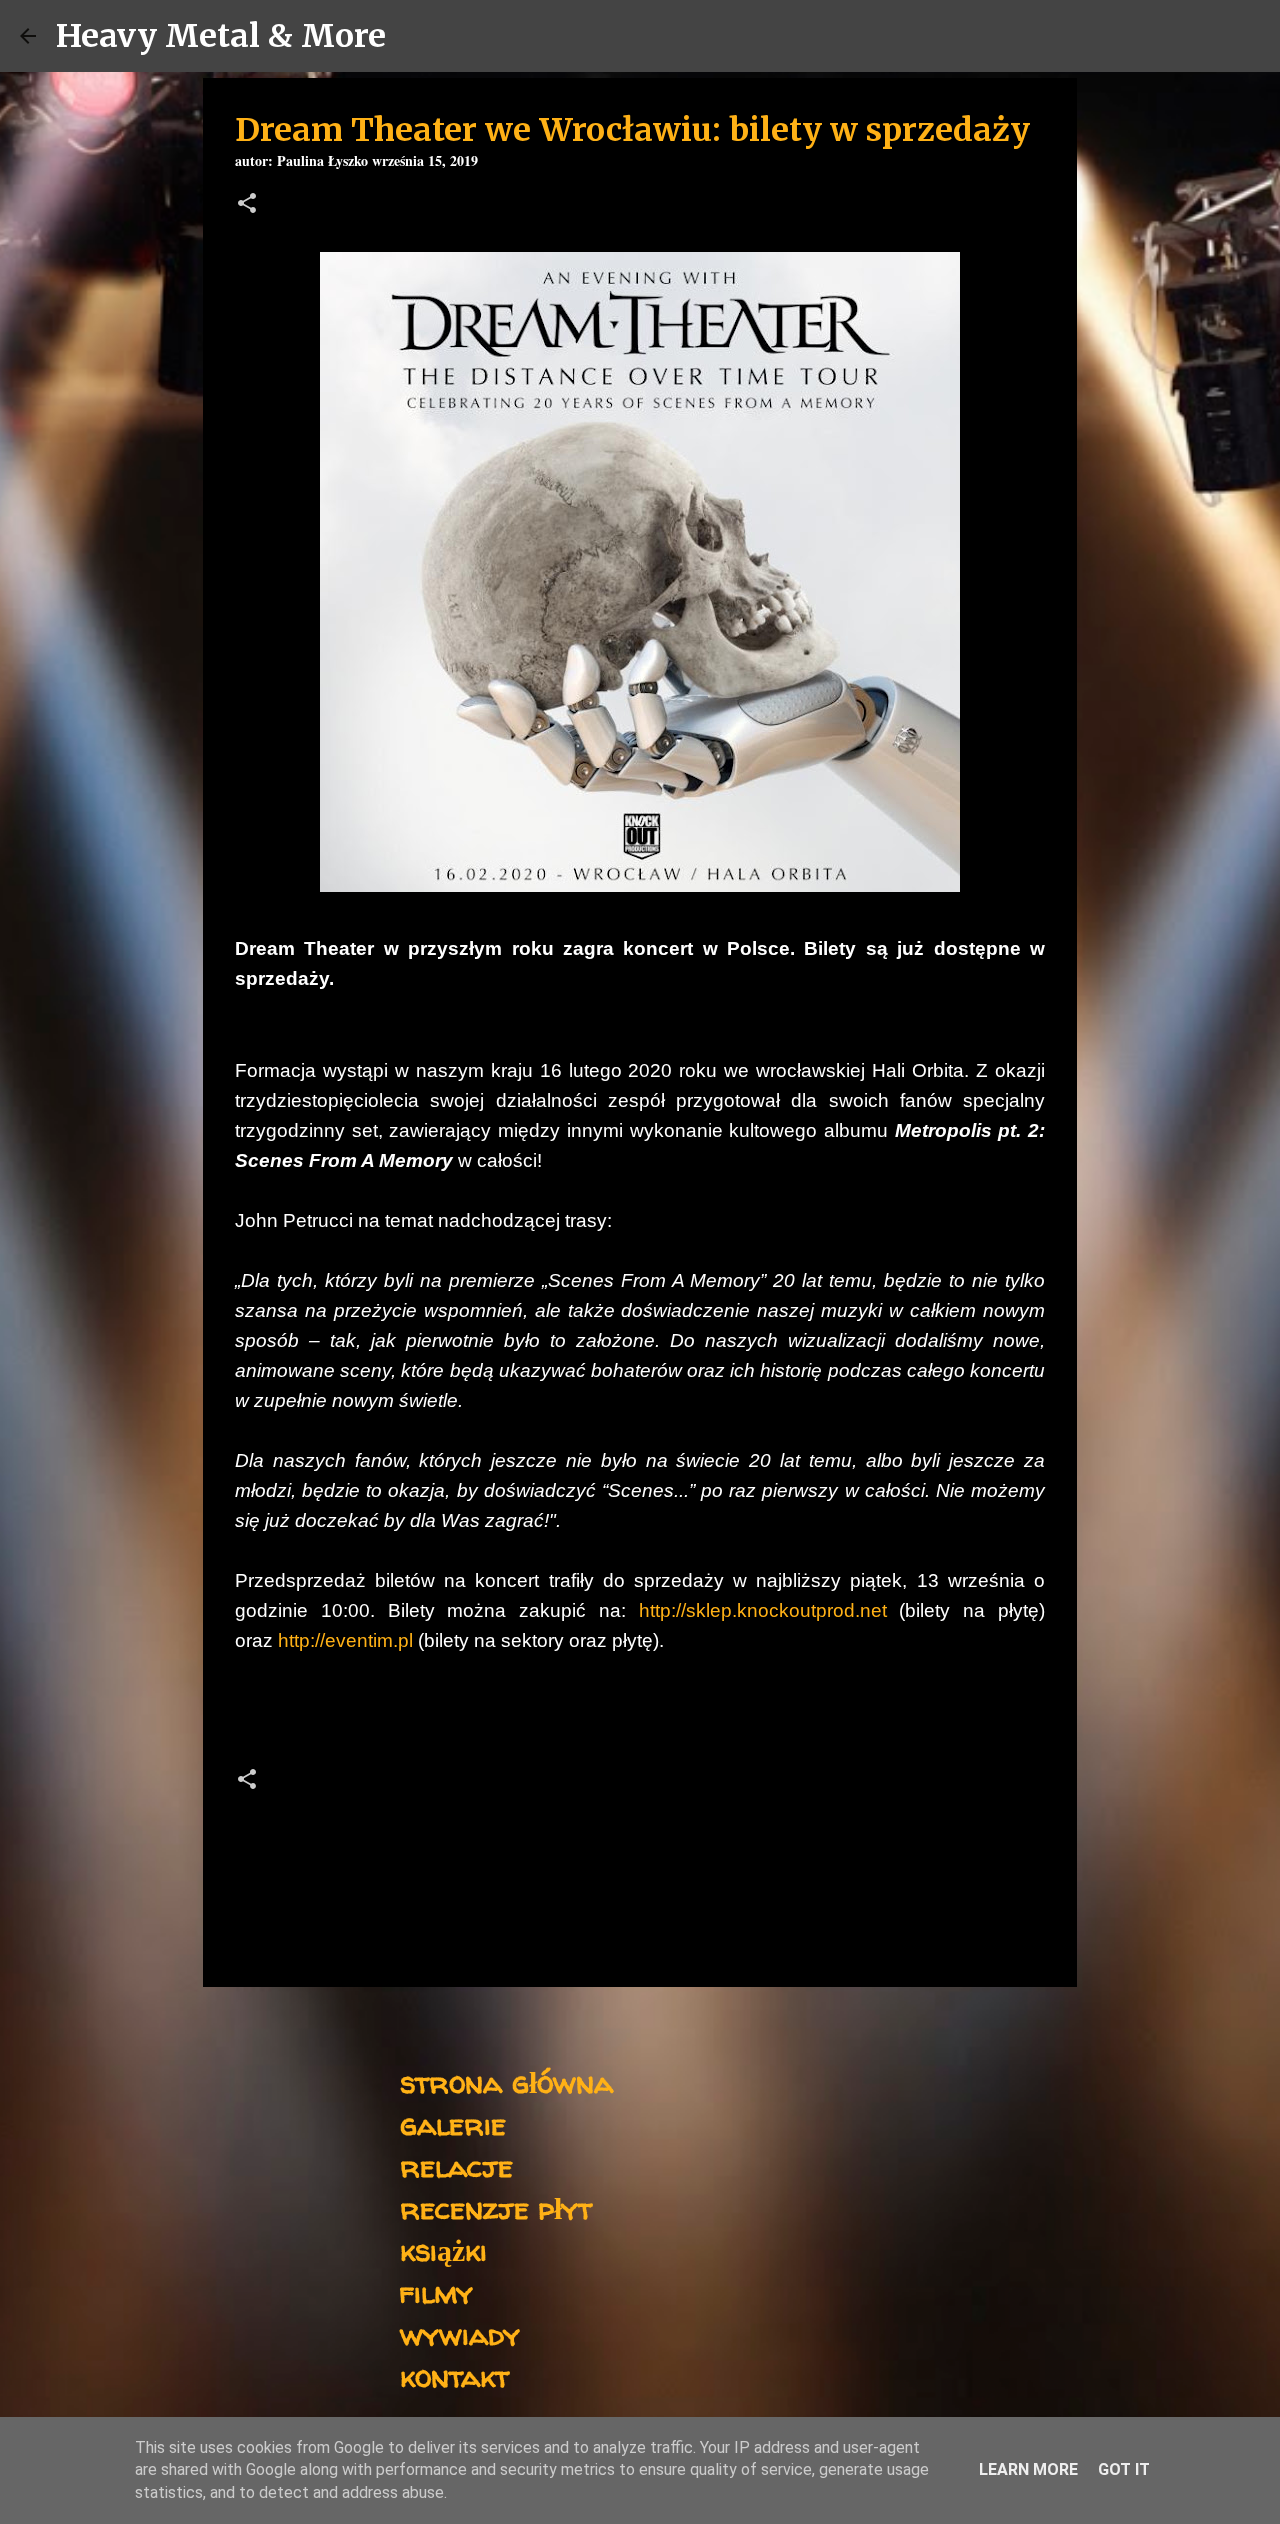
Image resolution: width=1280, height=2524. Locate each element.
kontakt (454, 2375)
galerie (453, 2123)
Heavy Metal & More (221, 36)
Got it (1124, 2469)
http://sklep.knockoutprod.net (763, 1610)
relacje (456, 2165)
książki (443, 2249)
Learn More (1028, 2469)
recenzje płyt (496, 2207)
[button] (247, 205)
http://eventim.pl (345, 1640)
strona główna (506, 2081)
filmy (436, 2291)
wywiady (460, 2333)
